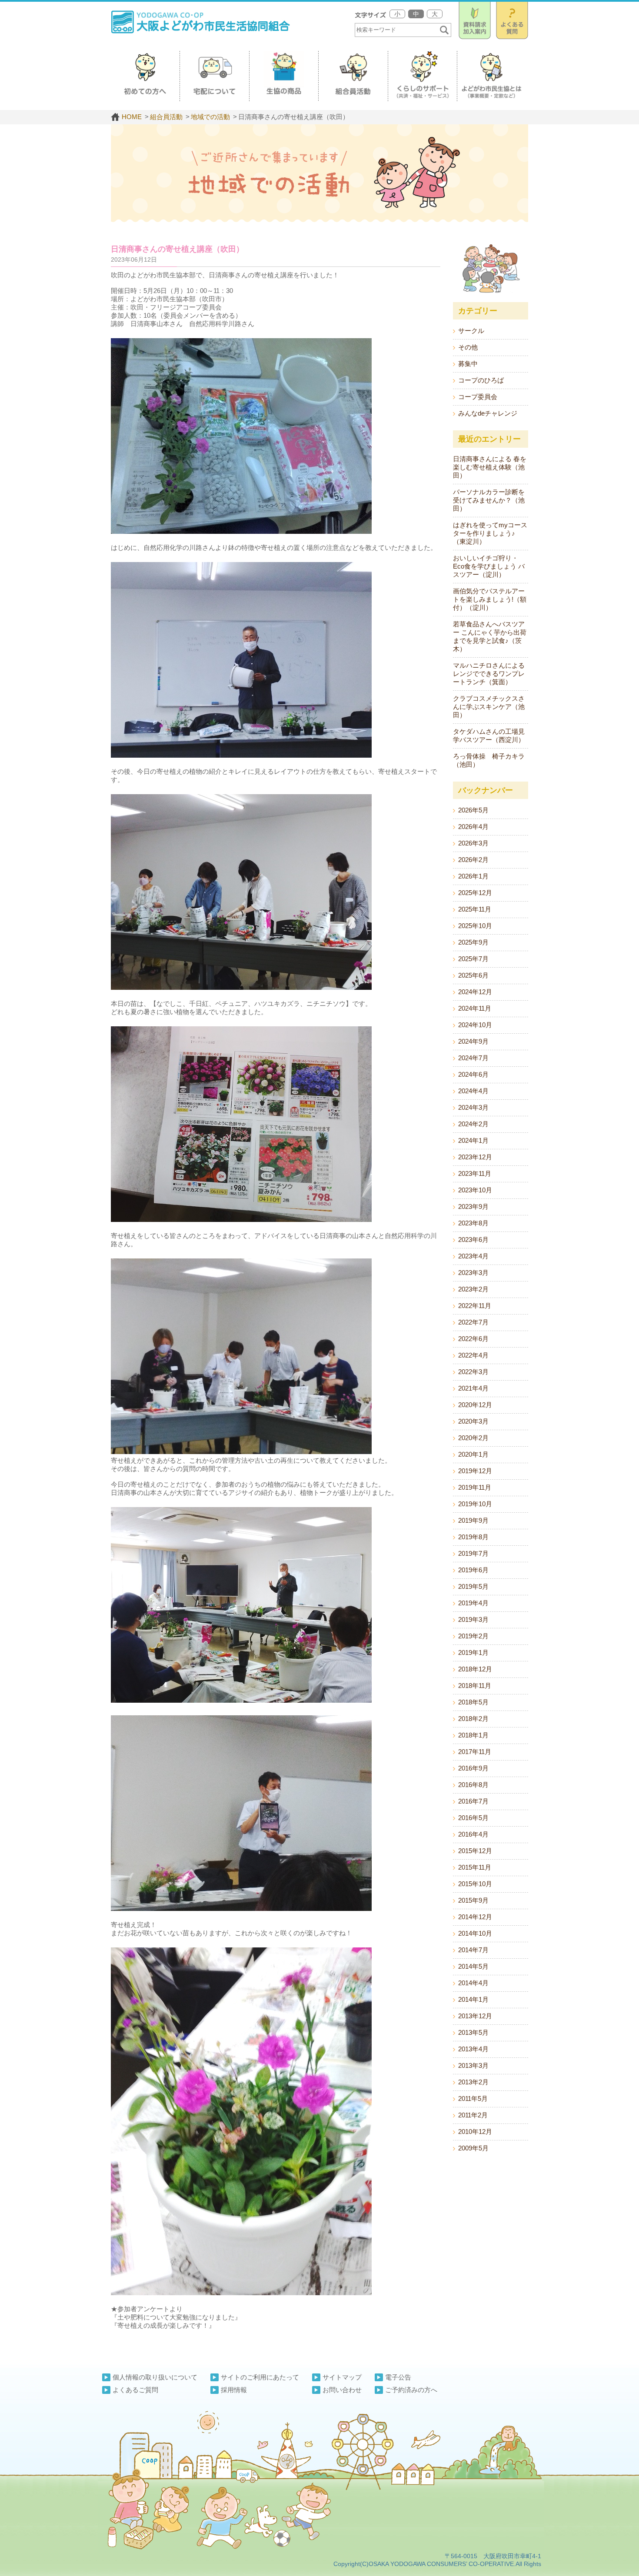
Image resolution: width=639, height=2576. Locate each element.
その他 (468, 347)
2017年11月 (475, 1752)
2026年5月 (473, 810)
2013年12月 (475, 2016)
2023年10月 (475, 1190)
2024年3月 (473, 1107)
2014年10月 (475, 1933)
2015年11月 (475, 1867)
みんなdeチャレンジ (488, 413)
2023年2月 (473, 1289)
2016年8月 (473, 1785)
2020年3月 (473, 1421)
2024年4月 (473, 1091)
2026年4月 (473, 827)
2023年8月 (473, 1223)
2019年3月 (473, 1619)
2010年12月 (475, 2132)
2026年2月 (473, 860)
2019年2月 (473, 1636)
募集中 (468, 364)
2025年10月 (475, 926)
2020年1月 (473, 1454)
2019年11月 (475, 1487)
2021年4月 (473, 1388)
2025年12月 (475, 893)
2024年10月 (475, 1025)
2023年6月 (473, 1240)
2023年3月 (473, 1273)
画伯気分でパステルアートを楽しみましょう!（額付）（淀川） (490, 599)
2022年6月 (473, 1339)
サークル (471, 331)
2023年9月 (473, 1206)
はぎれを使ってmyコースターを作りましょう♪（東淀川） (490, 533)
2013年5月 (473, 2032)
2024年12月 (475, 992)
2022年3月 (473, 1372)
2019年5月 (473, 1586)
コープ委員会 (478, 397)
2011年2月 (473, 2115)
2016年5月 (473, 1818)
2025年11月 (475, 909)
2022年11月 (475, 1306)
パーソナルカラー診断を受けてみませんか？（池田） (489, 500)
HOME (132, 117)
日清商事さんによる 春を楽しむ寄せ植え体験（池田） (490, 467)
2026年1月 (473, 876)
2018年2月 (473, 1719)
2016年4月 (473, 1834)
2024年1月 (473, 1140)
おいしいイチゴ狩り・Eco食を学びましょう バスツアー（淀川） (489, 566)
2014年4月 (473, 1983)
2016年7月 (473, 1801)
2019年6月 (473, 1570)
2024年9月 (473, 1041)
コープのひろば (481, 380)
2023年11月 (475, 1173)
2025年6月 (473, 975)
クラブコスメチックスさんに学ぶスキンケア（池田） (489, 707)
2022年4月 (473, 1355)
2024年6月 (473, 1074)
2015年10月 (475, 1884)
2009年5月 (473, 2148)
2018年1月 (473, 1735)
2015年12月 (475, 1851)
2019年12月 (475, 1471)
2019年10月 (475, 1504)
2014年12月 (475, 1917)
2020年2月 (473, 1438)
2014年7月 (473, 1950)
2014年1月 (473, 1999)
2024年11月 (475, 1008)
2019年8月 (473, 1537)
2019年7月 (473, 1553)
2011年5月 (473, 2098)
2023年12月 (475, 1157)
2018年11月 (475, 1686)
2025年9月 (473, 942)
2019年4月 (473, 1603)
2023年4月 (473, 1256)
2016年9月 (473, 1768)
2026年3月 (473, 843)
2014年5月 (473, 1966)
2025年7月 (473, 959)
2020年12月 (475, 1405)
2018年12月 (475, 1669)
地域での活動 (210, 117)
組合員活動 (166, 117)
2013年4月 (473, 2049)
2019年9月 (473, 1520)
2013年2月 (473, 2082)
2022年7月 (473, 1322)
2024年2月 (473, 1124)
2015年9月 (473, 1900)
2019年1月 (473, 1652)
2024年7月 (473, 1058)
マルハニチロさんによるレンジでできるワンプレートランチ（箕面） (489, 674)
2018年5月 (473, 1702)
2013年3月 (473, 2065)
